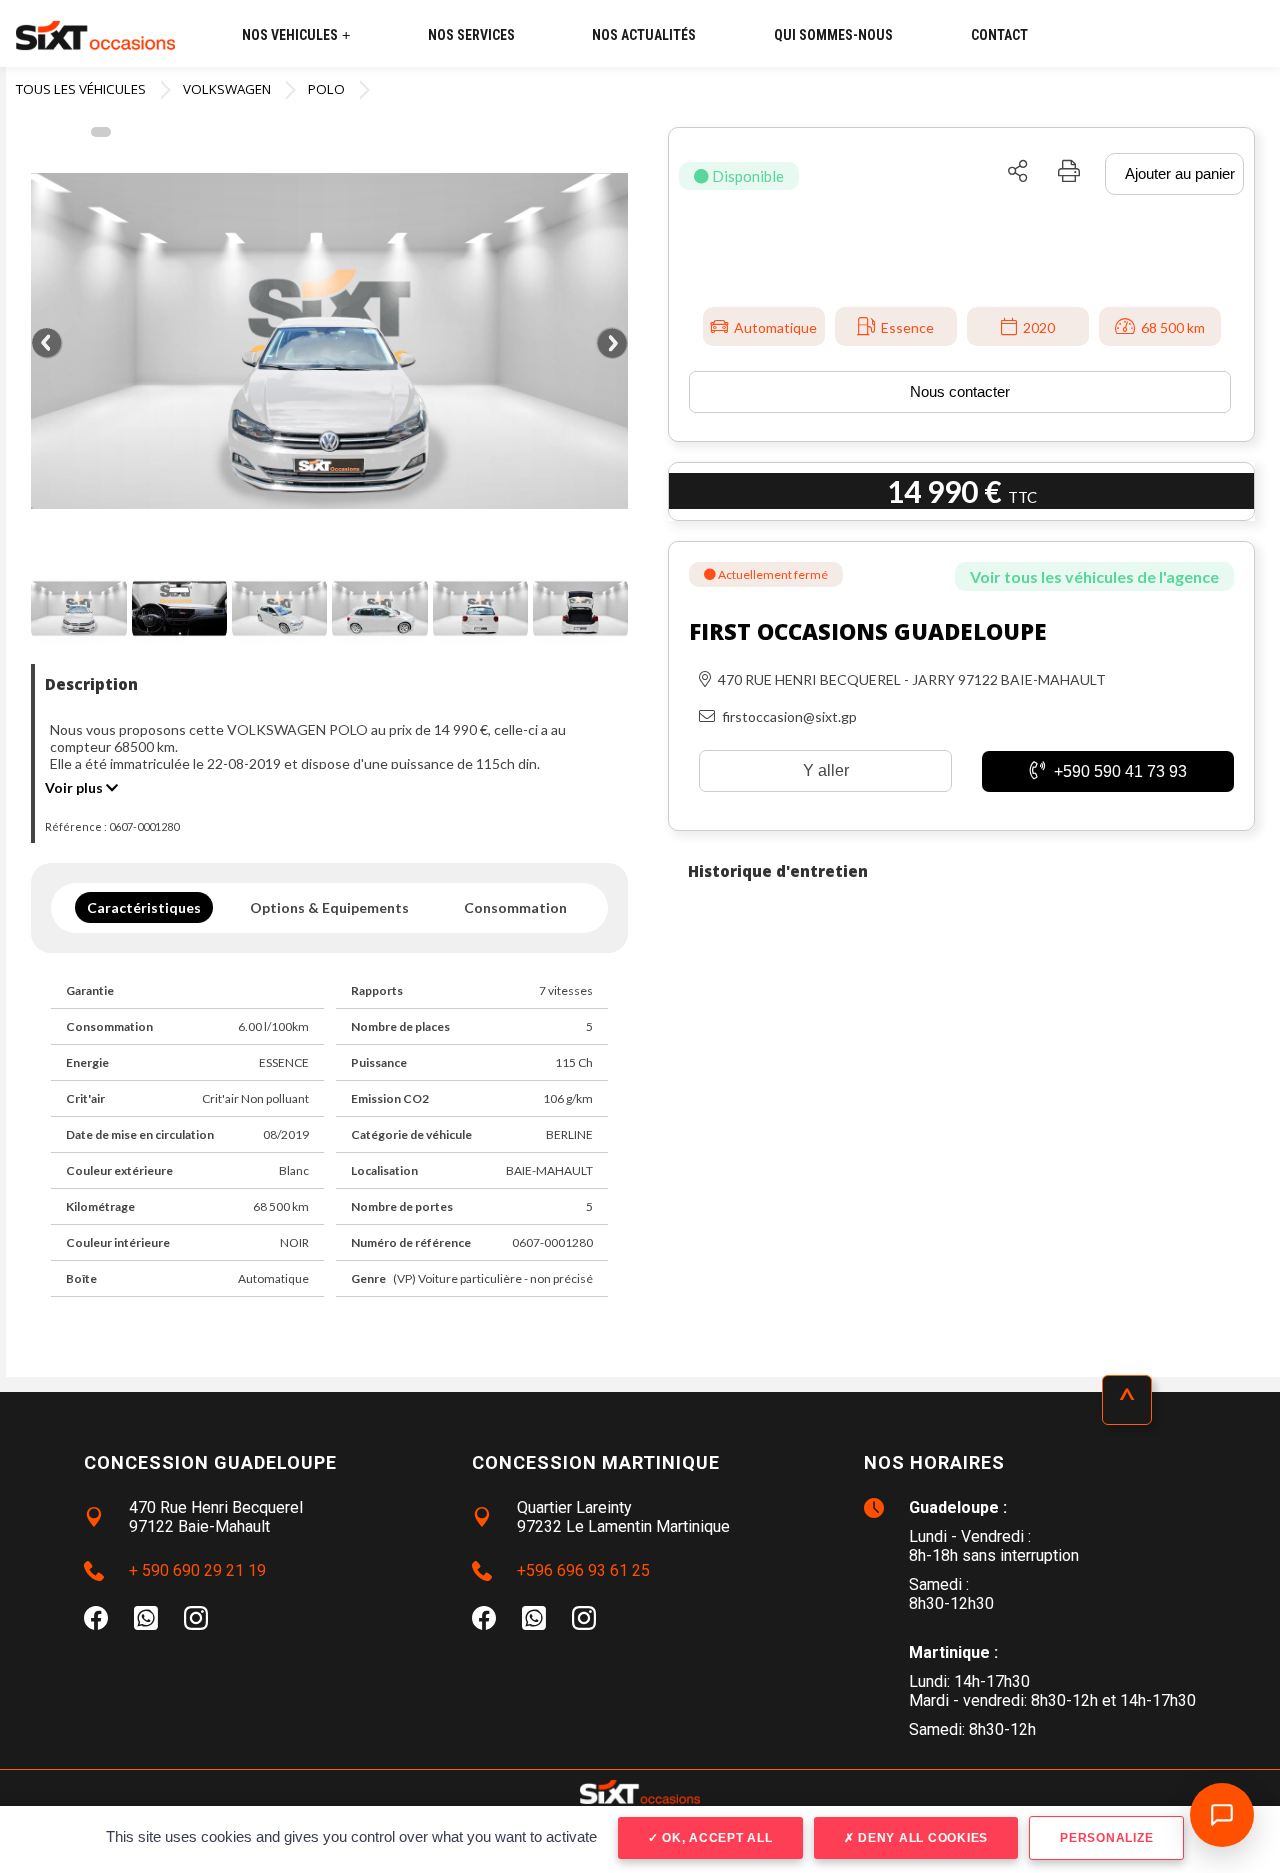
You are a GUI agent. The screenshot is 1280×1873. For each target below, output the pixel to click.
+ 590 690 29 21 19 (197, 1570)
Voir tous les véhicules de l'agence (1094, 576)
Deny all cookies (921, 1838)
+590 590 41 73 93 (1118, 771)
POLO (326, 89)
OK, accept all (715, 1838)
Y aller (826, 770)
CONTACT (999, 35)
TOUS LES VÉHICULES (81, 89)
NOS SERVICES (471, 35)
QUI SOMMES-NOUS (833, 35)
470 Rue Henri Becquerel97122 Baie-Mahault (216, 1517)
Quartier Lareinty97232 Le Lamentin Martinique (623, 1517)
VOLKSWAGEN (227, 89)
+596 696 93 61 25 (583, 1570)
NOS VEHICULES (296, 35)
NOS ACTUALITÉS (644, 35)
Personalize (1106, 1838)
